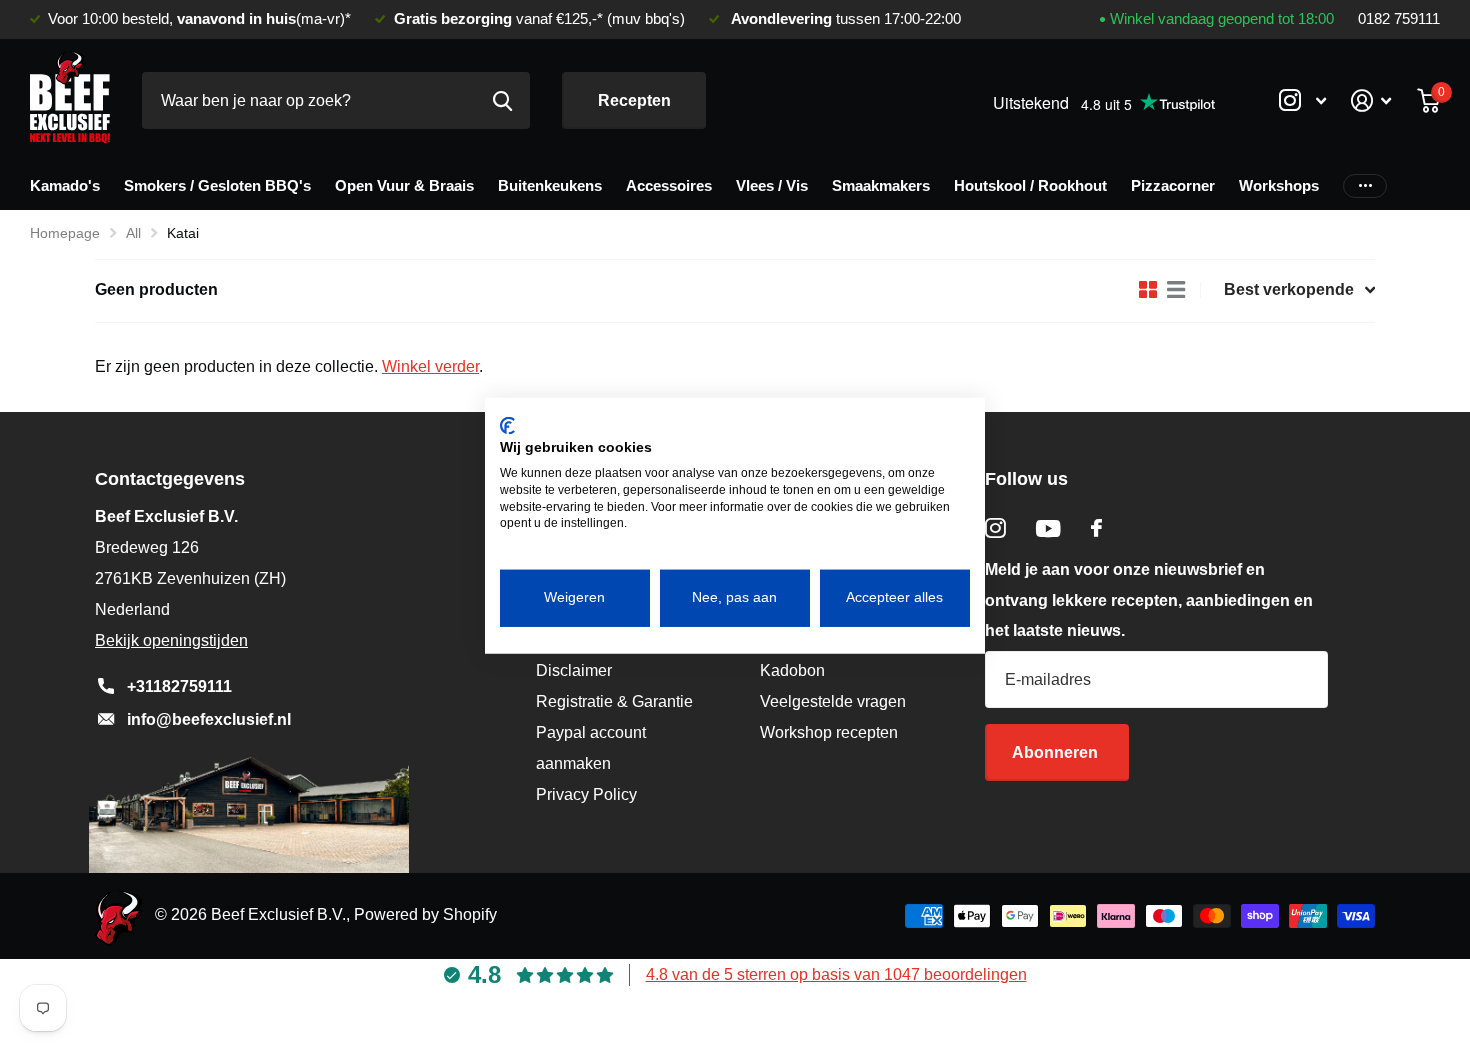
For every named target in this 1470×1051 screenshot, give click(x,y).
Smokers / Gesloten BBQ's (217, 185)
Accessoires (669, 185)
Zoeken (502, 100)
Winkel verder (430, 366)
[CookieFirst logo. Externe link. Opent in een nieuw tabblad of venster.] (507, 425)
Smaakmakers (881, 185)
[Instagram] (995, 528)
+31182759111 (179, 686)
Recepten (634, 100)
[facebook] (1096, 528)
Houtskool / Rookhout (1030, 185)
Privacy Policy (586, 794)
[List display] (1176, 290)
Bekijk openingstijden (171, 640)
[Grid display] (1148, 290)
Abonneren (1057, 752)
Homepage (65, 233)
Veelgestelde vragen (833, 701)
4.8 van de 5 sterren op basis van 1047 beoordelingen (836, 974)
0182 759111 (1399, 19)
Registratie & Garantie (614, 701)
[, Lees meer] (1302, 100)
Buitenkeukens (550, 185)
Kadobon (792, 670)
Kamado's (65, 185)
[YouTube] (1048, 528)
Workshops (1279, 185)
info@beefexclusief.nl (209, 719)
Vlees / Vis (772, 185)
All (133, 233)
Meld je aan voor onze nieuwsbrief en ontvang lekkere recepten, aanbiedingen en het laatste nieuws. (1149, 600)
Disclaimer (574, 670)
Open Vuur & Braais (404, 185)
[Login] (1371, 100)
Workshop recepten (829, 732)
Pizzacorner (1173, 185)
